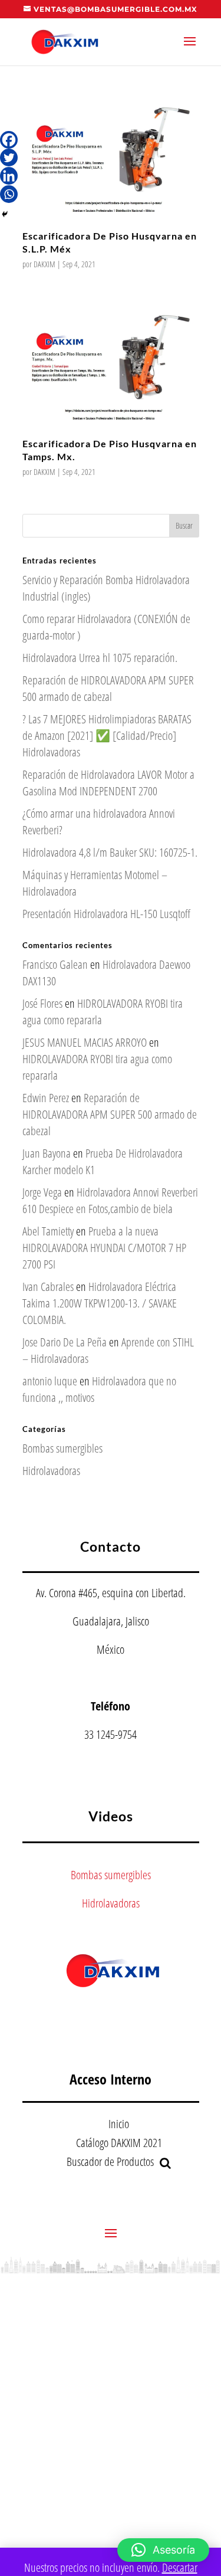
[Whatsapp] (9, 194)
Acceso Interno (111, 2079)
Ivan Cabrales (48, 1287)
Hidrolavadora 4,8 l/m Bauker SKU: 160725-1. (110, 852)
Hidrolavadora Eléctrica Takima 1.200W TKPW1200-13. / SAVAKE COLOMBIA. (100, 1303)
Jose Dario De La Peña (65, 1342)
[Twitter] (9, 158)
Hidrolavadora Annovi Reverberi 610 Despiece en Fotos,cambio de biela (110, 1200)
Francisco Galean (55, 964)
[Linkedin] (9, 176)
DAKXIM (44, 264)
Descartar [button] (180, 2567)
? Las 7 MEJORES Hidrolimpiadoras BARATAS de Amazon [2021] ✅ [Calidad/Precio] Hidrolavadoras (107, 735)
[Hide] (5, 214)
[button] (163, 2550)
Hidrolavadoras (51, 1471)
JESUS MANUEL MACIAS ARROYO (85, 1042)
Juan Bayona (47, 1153)
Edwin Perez (46, 1098)
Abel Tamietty (48, 1231)
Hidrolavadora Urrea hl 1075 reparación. (100, 658)
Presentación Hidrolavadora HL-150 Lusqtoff (106, 914)
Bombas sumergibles (62, 1448)
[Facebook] (9, 140)
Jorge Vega (42, 1192)
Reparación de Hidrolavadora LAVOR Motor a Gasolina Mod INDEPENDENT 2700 (108, 783)
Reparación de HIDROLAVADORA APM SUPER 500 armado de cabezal (108, 688)
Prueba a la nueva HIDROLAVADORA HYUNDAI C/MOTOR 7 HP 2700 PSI (104, 1248)
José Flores (42, 1003)
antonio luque (50, 1381)
